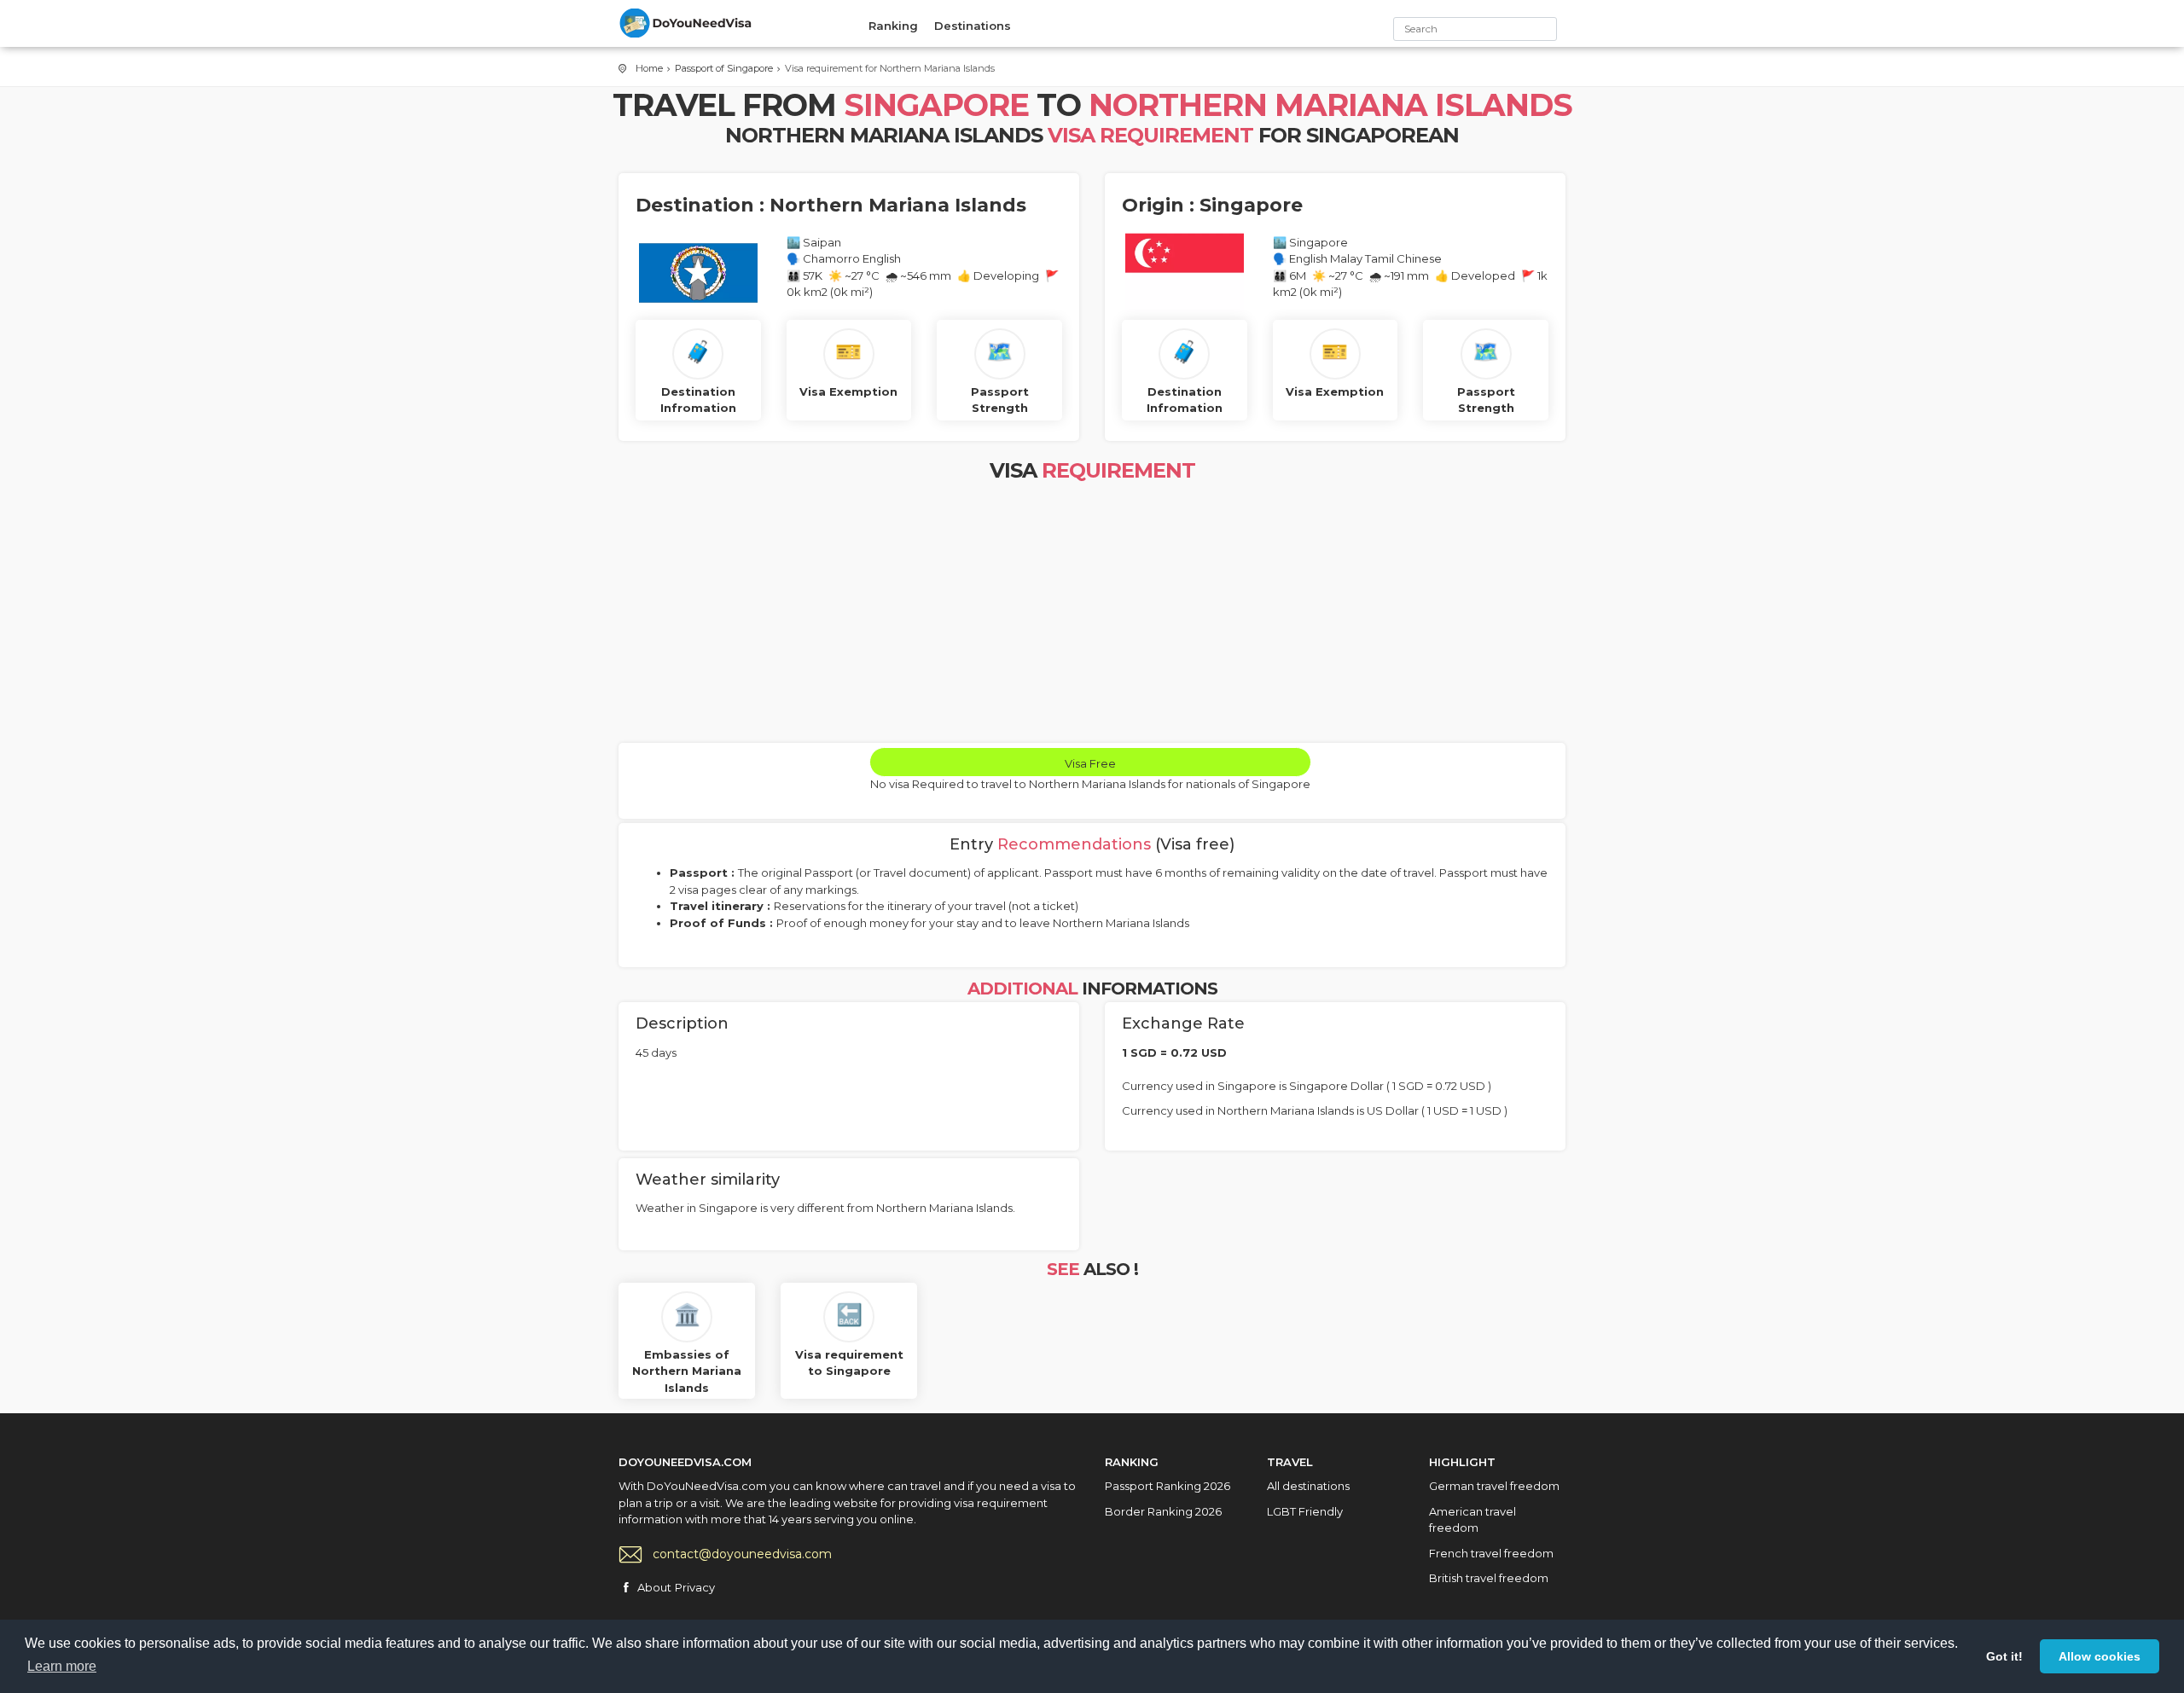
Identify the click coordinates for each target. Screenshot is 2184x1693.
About (654, 1587)
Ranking (893, 26)
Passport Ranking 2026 (1168, 1486)
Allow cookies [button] (2100, 1656)
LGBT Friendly (1305, 1511)
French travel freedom (1491, 1553)
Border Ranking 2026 (1163, 1511)
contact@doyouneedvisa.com (742, 1554)
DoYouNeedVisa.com (687, 23)
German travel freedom (1494, 1486)
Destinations (973, 26)
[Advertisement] (1092, 615)
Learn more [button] (62, 1666)
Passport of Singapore (724, 68)
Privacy (695, 1587)
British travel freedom (1489, 1578)
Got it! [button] (2004, 1656)
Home (649, 68)
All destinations (1308, 1486)
